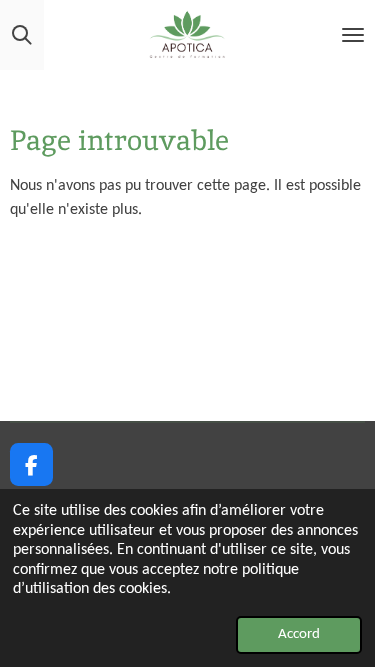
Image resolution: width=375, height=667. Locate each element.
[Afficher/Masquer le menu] (353, 35)
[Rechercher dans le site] (22, 35)
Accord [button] (299, 634)
